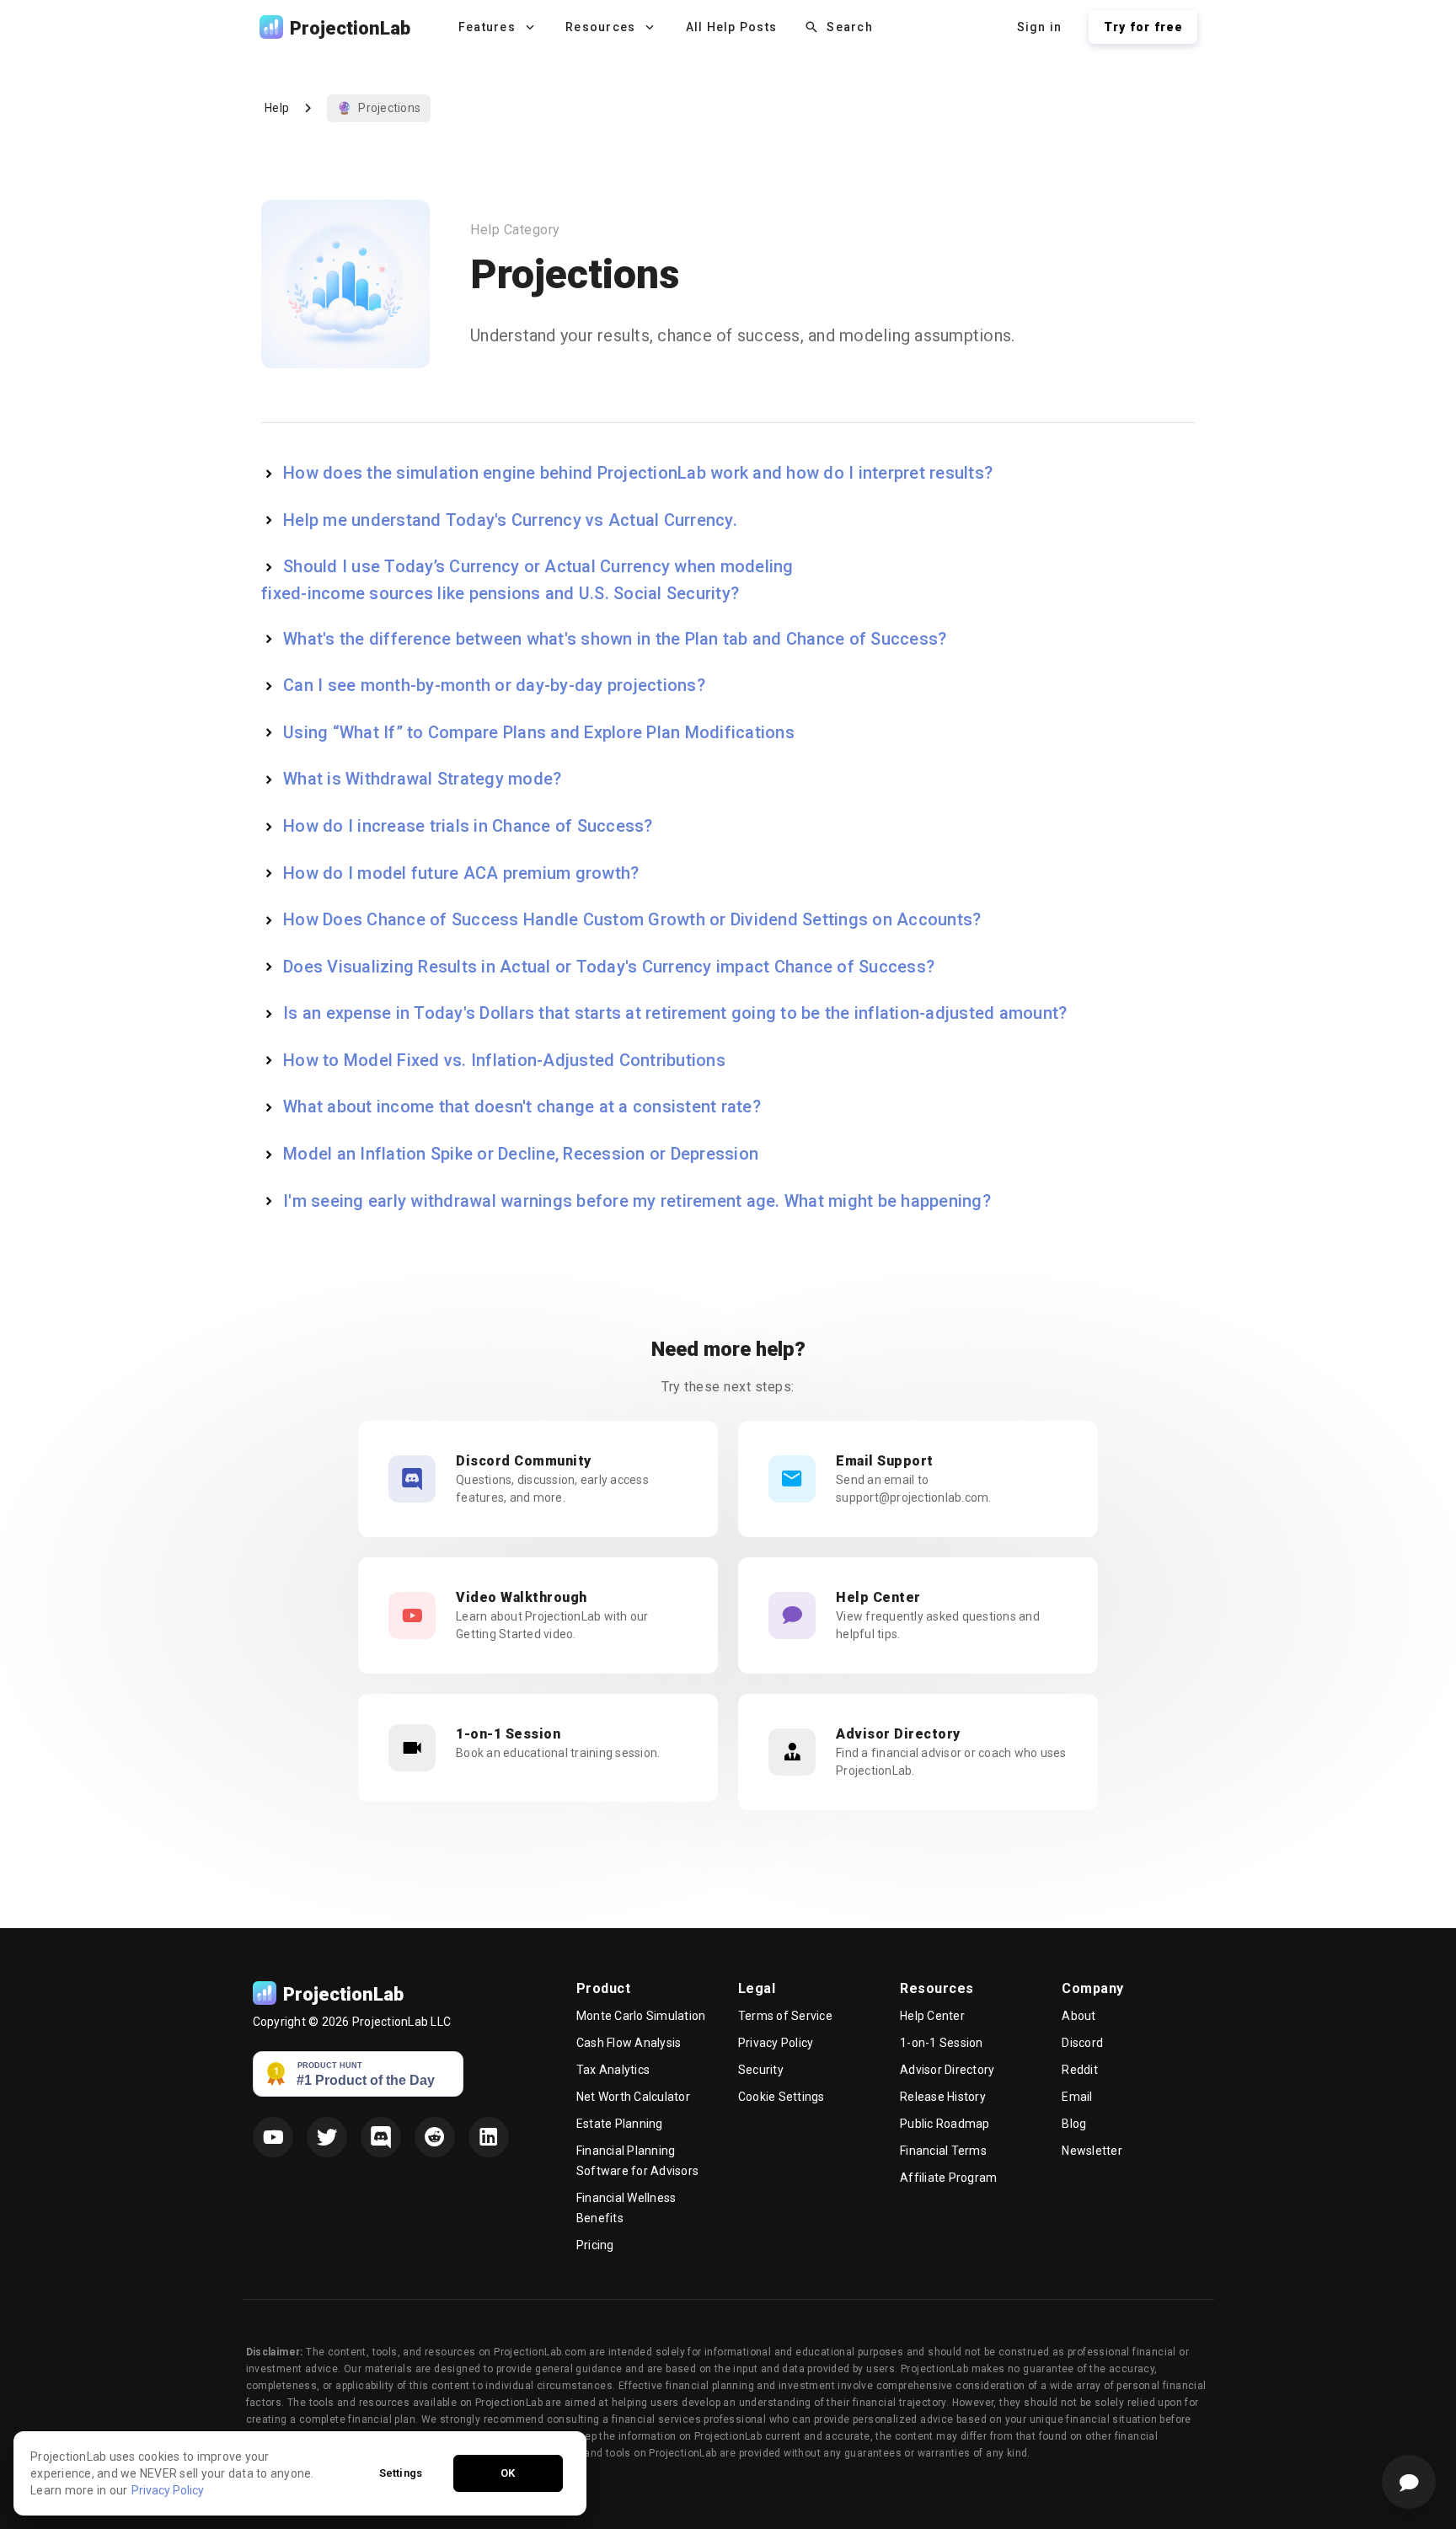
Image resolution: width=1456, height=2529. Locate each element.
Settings (401, 2473)
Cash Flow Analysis (629, 2043)
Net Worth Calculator (633, 2097)
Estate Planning (620, 2124)
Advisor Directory (947, 2070)
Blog (1074, 2124)
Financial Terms (943, 2151)
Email (1077, 2097)
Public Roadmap (945, 2124)
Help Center (932, 2016)
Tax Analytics (613, 2070)
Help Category (515, 230)
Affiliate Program (948, 2178)
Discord (1082, 2043)
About (1079, 2016)
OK (508, 2473)
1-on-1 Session (942, 2043)
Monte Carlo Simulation (641, 2016)
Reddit (1080, 2070)
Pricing (595, 2245)
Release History (943, 2097)
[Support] (1409, 2482)
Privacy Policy (776, 2043)
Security (761, 2070)
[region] (300, 2473)
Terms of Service (785, 2016)
